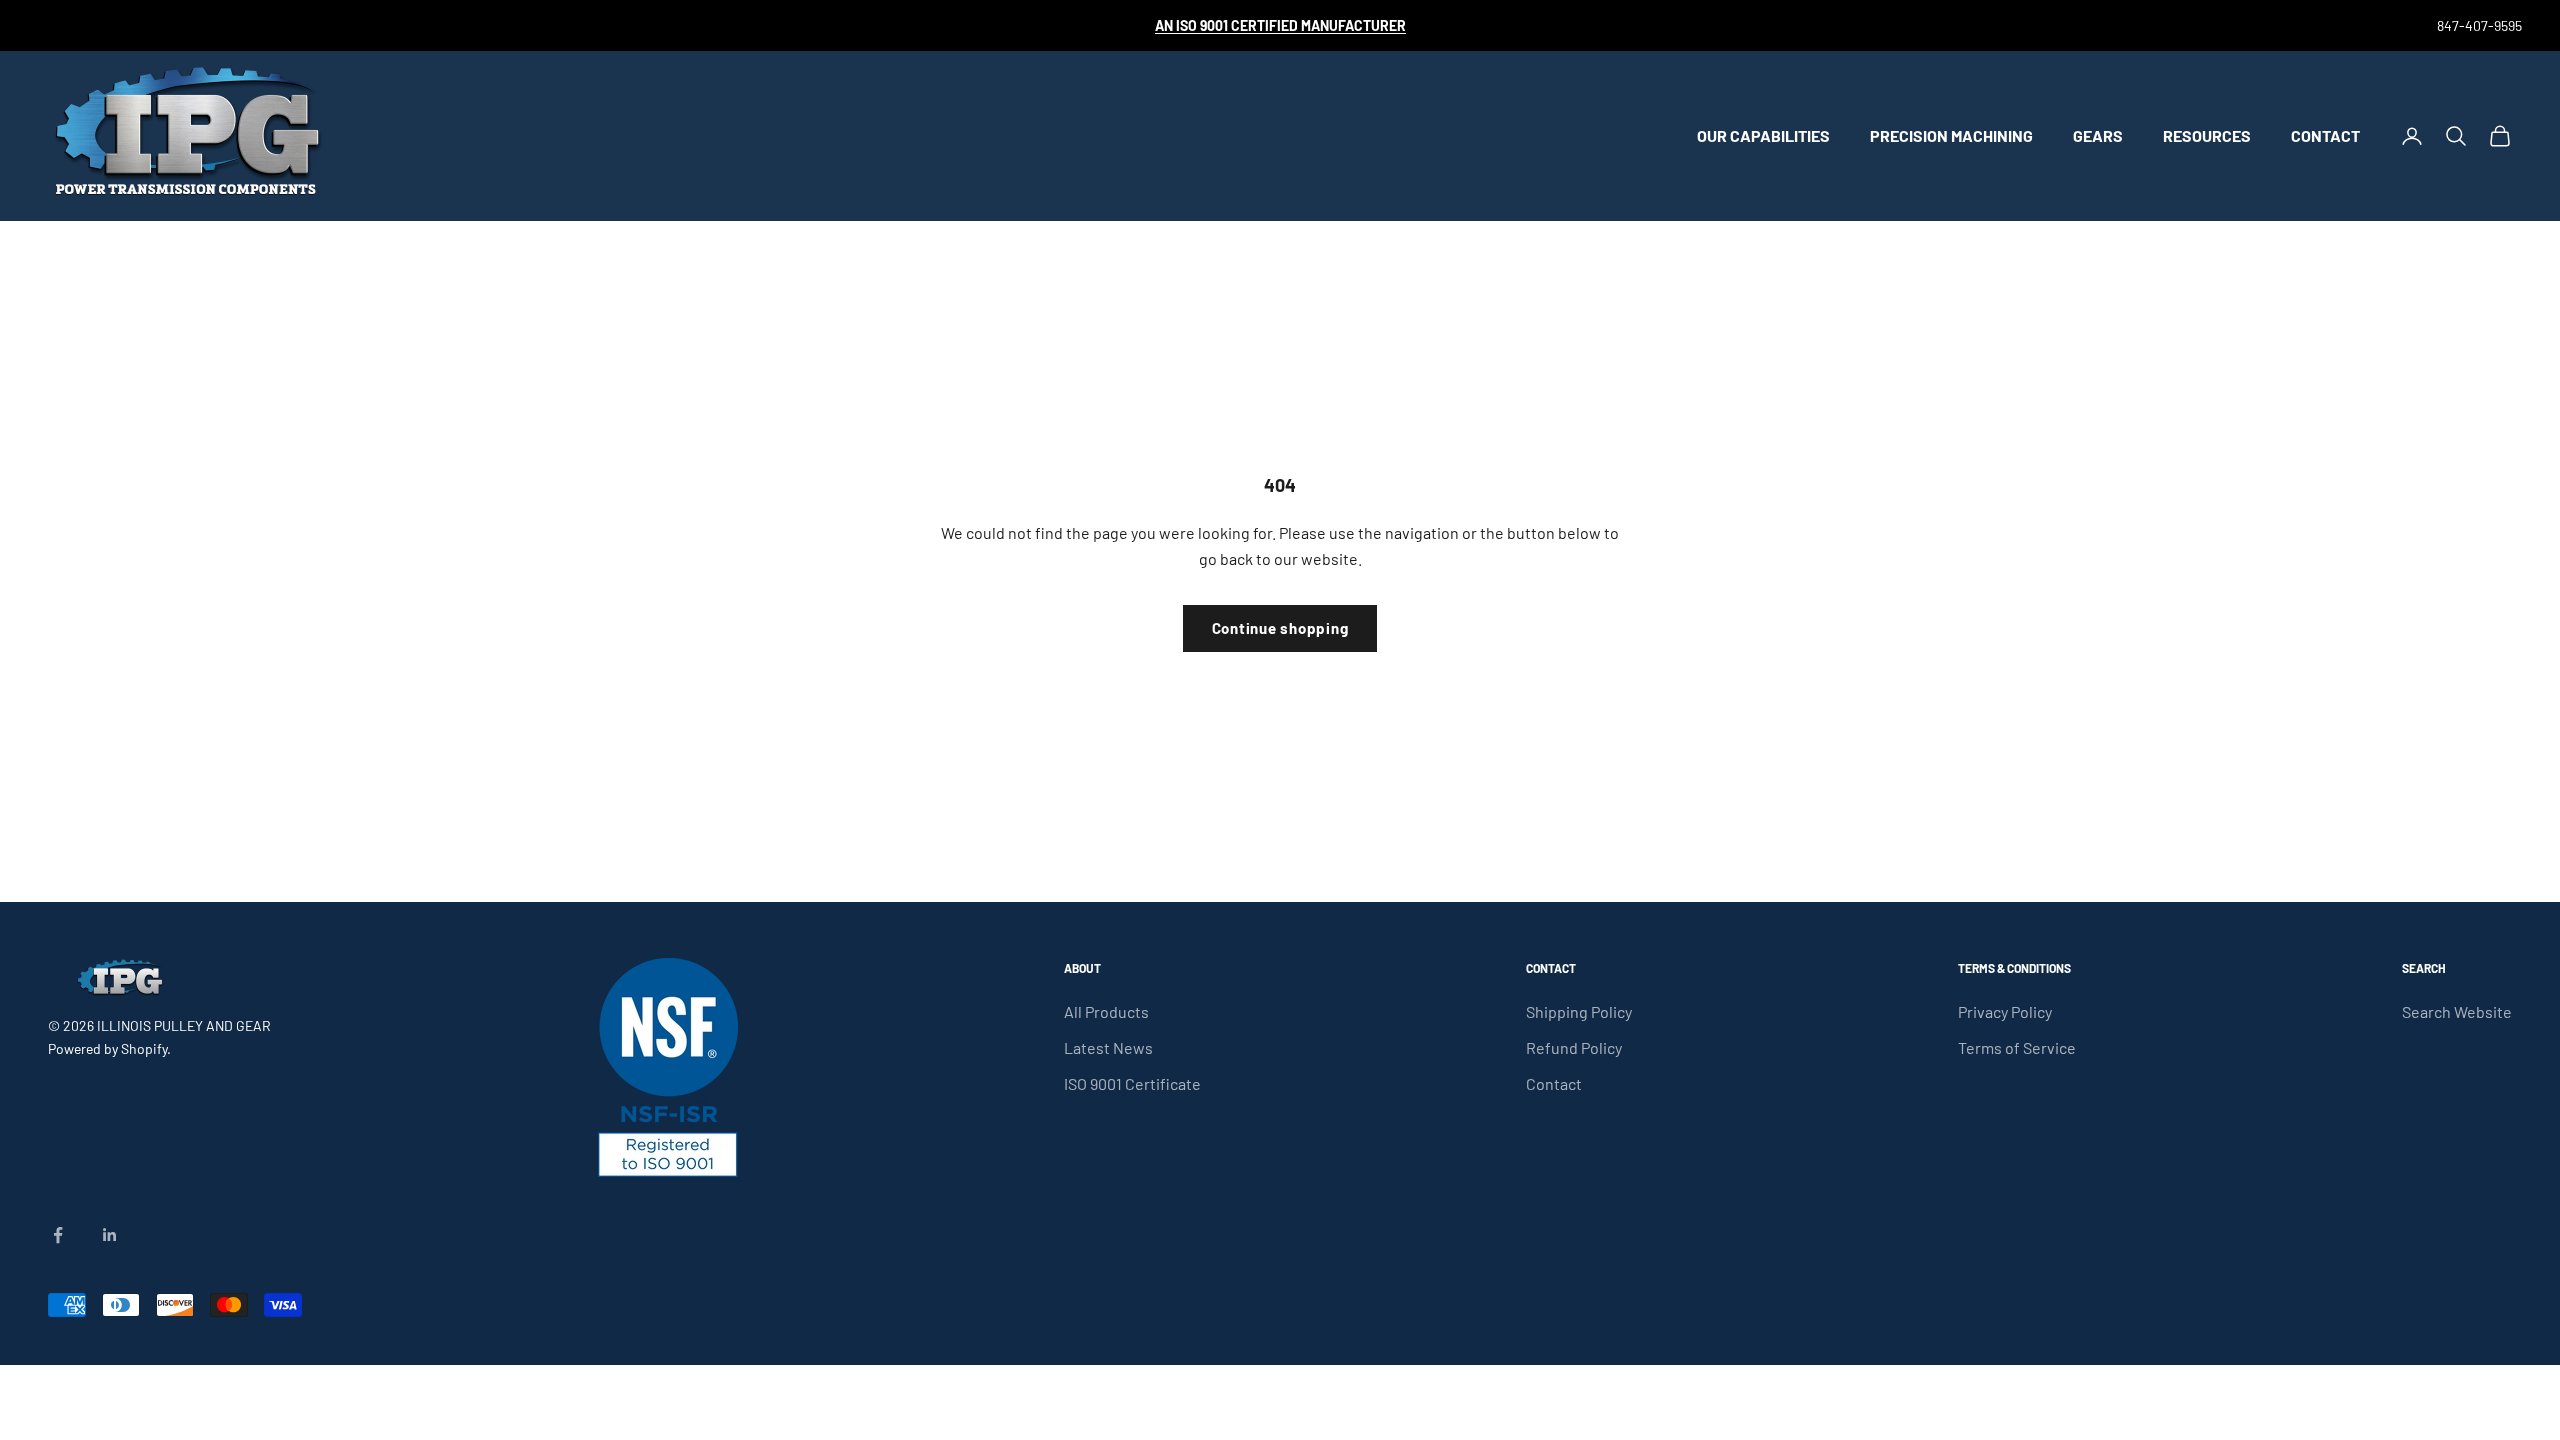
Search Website (2457, 1011)
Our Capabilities (1763, 135)
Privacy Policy (2005, 1011)
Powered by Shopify (107, 1048)
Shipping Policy (1579, 1011)
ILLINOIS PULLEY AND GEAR (184, 1025)
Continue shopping (1280, 628)
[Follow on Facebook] (58, 1235)
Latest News (1108, 1047)
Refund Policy (1574, 1047)
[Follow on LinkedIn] (110, 1235)
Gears (2098, 135)
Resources (2207, 135)
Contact (2325, 135)
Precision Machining (1951, 135)
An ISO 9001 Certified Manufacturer (1280, 25)
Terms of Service (2017, 1047)
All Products (1106, 1011)
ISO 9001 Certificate (1132, 1083)
